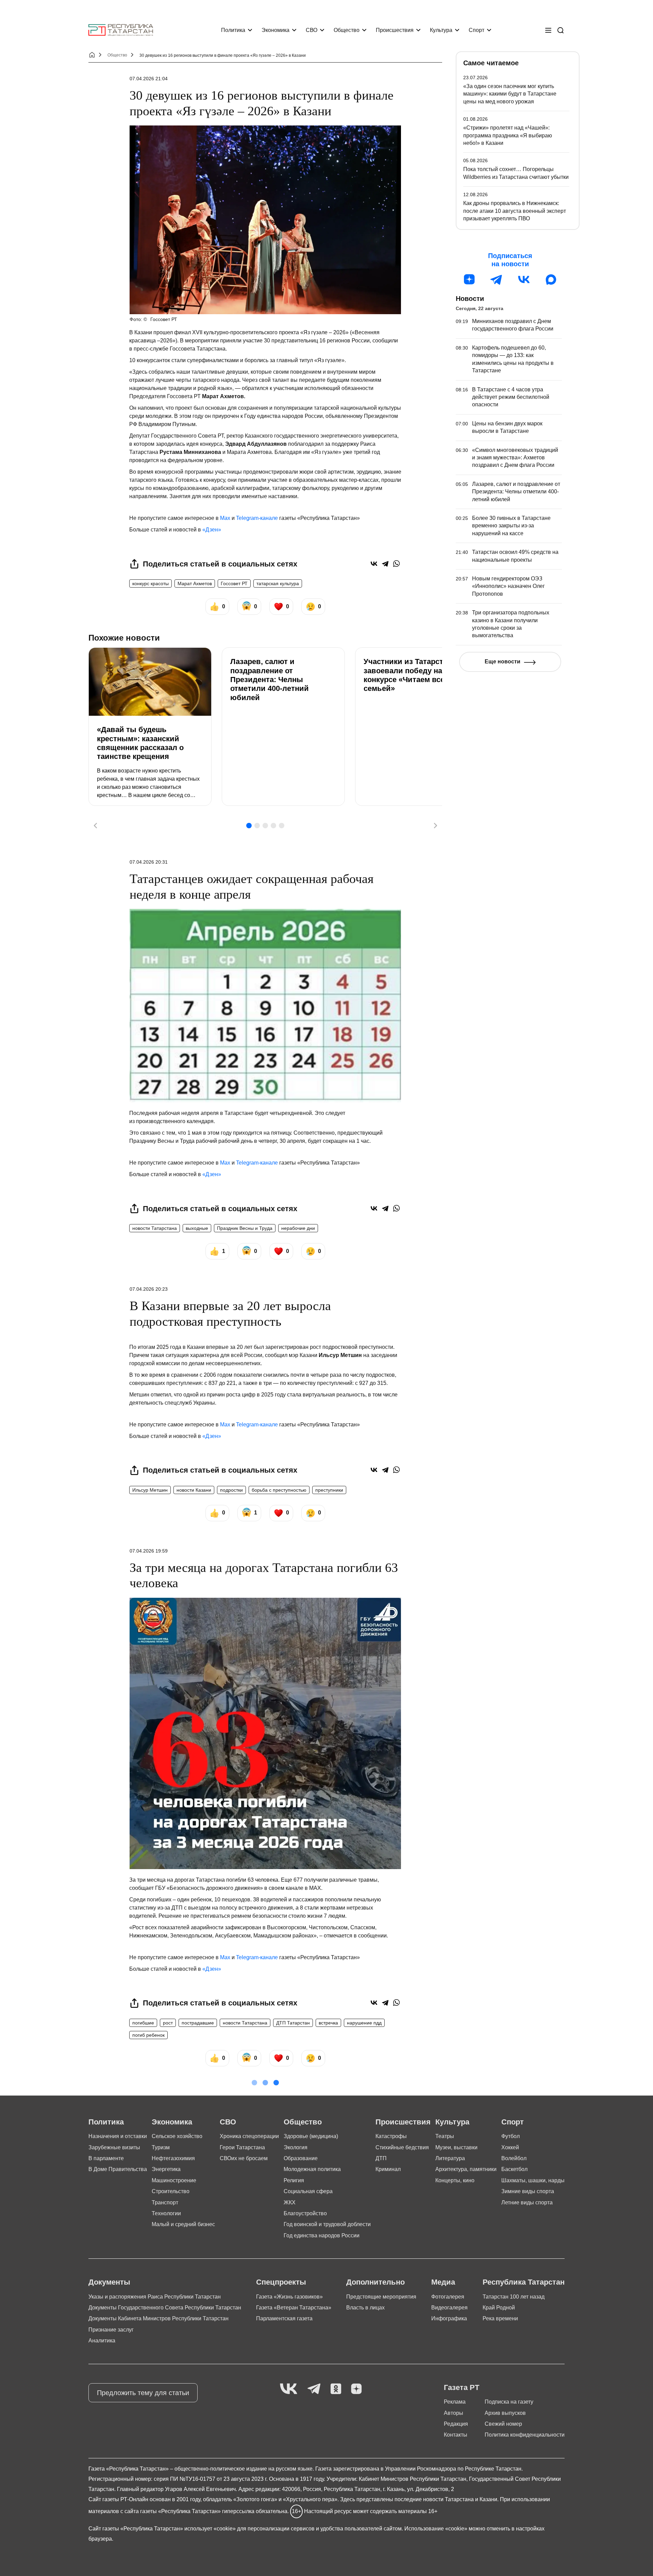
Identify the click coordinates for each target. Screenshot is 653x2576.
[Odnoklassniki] (336, 2389)
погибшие (143, 2023)
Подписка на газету (509, 2402)
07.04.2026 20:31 (149, 862)
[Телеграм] (497, 279)
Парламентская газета (284, 2318)
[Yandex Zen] (356, 2389)
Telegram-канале (257, 518)
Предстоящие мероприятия (381, 2297)
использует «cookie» (210, 2529)
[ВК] (524, 279)
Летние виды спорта (527, 2202)
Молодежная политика (312, 2169)
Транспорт (165, 2202)
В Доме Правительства (118, 2169)
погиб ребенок (148, 2035)
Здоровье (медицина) (311, 2136)
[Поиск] (560, 30)
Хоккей (510, 2147)
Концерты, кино (455, 2180)
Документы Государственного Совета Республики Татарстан (165, 2308)
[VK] (289, 2389)
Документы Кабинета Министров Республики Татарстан (158, 2318)
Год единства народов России (322, 2235)
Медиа (443, 2282)
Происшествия (395, 30)
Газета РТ (462, 2387)
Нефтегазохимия (173, 2158)
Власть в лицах (365, 2308)
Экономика (275, 30)
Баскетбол (514, 2169)
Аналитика (102, 2341)
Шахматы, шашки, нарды (533, 2180)
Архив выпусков (505, 2413)
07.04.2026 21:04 (149, 79)
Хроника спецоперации (249, 2136)
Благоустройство (305, 2213)
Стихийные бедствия (402, 2147)
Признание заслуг (111, 2330)
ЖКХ (290, 2202)
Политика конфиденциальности (525, 2435)
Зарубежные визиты (114, 2147)
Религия (294, 2180)
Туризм (161, 2147)
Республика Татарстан (524, 2282)
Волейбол (514, 2158)
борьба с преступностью (279, 1490)
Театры (445, 2136)
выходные (197, 1228)
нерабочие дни (298, 1228)
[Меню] (548, 30)
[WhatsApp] (396, 564)
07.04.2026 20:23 (149, 1289)
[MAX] (551, 279)
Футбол (510, 2136)
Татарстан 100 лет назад (514, 2297)
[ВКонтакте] (374, 564)
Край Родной (499, 2308)
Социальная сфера (308, 2191)
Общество (347, 30)
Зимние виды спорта (528, 2191)
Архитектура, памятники (466, 2169)
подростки (231, 1490)
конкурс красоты (150, 583)
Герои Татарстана (242, 2147)
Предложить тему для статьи (143, 2393)
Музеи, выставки (456, 2147)
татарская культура (278, 583)
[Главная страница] (121, 30)
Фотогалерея (448, 2297)
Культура (441, 30)
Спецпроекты (281, 2282)
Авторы (454, 2413)
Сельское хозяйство (177, 2136)
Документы (109, 2282)
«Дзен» (212, 530)
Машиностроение (174, 2180)
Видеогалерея (449, 2308)
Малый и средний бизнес (183, 2224)
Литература (450, 2158)
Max (225, 518)
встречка (328, 2023)
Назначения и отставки (118, 2136)
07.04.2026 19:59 (149, 1551)
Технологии (166, 2213)
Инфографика (449, 2318)
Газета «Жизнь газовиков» (289, 2297)
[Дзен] (469, 279)
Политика (233, 30)
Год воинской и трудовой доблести (327, 2224)
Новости (470, 299)
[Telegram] (385, 564)
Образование (301, 2158)
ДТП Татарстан (293, 2023)
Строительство (171, 2191)
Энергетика (166, 2169)
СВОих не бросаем (244, 2158)
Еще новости (503, 662)
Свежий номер (503, 2424)
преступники (329, 1490)
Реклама (455, 2402)
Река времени (500, 2318)
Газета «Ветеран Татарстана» (294, 2308)
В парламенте (106, 2158)
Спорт (476, 30)
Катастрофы (391, 2136)
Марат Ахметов (195, 583)
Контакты (456, 2435)
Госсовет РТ (234, 583)
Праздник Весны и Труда (245, 1228)
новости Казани (194, 1490)
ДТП (381, 2158)
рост (168, 2023)
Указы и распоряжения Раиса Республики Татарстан (155, 2297)
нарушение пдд (364, 2023)
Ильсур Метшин (150, 1490)
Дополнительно (375, 2282)
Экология (296, 2147)
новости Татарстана (155, 1228)
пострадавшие (198, 2023)
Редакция (456, 2424)
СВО (312, 30)
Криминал (388, 2169)
